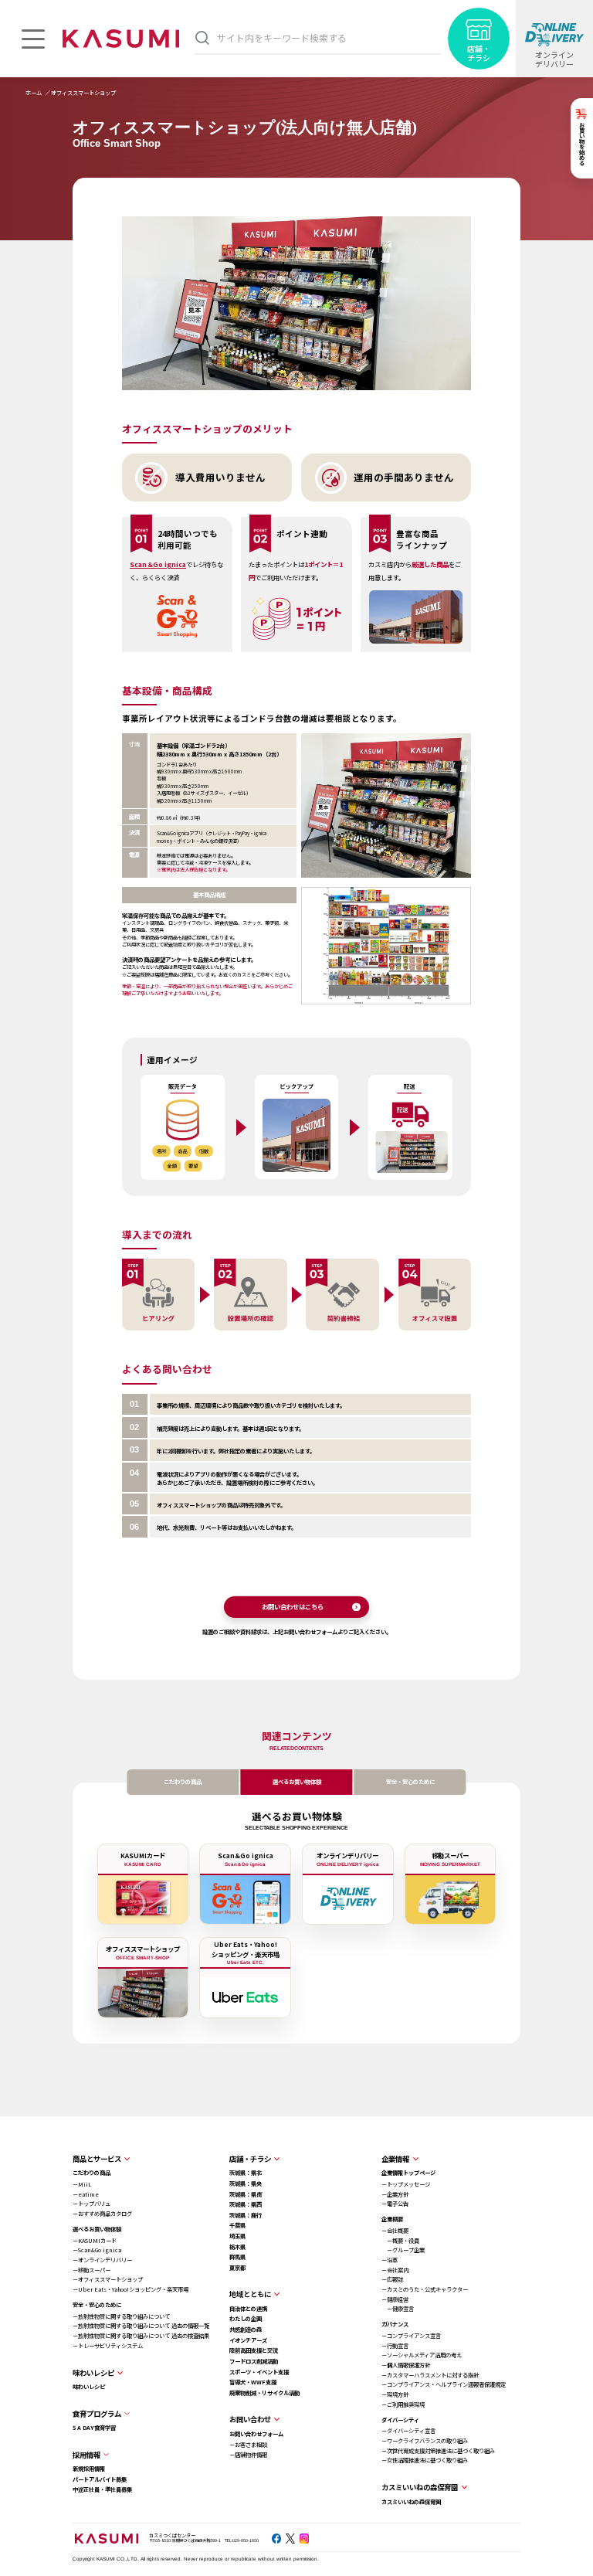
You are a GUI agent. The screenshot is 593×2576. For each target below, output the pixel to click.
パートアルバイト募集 (100, 2479)
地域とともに (250, 2294)
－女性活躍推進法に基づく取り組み (425, 2460)
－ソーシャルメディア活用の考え (422, 2355)
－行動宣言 (395, 2345)
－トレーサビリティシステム (108, 2345)
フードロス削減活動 (254, 2361)
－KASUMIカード (95, 2240)
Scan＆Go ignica (158, 564)
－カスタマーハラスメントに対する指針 (430, 2375)
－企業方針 (395, 2194)
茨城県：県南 (246, 2194)
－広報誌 (392, 2279)
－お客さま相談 (248, 2444)
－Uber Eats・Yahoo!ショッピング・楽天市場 (130, 2289)
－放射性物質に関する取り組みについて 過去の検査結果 (141, 2335)
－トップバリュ (91, 2203)
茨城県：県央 (246, 2183)
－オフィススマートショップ (108, 2279)
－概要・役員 (400, 2240)
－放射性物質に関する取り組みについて (121, 2316)
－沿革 (390, 2260)
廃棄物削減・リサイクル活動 (264, 2392)
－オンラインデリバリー (102, 2260)
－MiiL (82, 2184)
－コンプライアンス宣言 (411, 2335)
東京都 (237, 2267)
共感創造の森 (246, 2329)
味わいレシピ (89, 2386)
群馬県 (237, 2257)
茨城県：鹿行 (246, 2215)
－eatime (86, 2194)
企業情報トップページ (408, 2172)
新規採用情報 (89, 2468)
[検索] (202, 37)
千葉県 (237, 2225)
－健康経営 (395, 2299)
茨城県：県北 (246, 2172)
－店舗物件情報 (248, 2454)
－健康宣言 (398, 2308)
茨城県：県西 (246, 2204)
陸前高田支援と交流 (254, 2350)
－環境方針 (395, 2394)
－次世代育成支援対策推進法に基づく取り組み (438, 2450)
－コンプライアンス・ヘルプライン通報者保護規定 (444, 2384)
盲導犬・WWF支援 (253, 2382)
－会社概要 (395, 2230)
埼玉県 (237, 2236)
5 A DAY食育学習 (94, 2427)
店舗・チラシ (250, 2159)
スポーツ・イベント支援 (259, 2372)
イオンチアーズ (248, 2340)
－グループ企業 (403, 2250)
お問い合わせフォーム (256, 2433)
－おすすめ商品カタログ (102, 2213)
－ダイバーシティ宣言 (408, 2430)
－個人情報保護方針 (406, 2365)
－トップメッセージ (406, 2184)
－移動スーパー (91, 2270)
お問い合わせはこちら (293, 1606)
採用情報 (86, 2455)
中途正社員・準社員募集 (102, 2489)
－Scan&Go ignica (97, 2250)
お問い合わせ (250, 2419)
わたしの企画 (246, 2318)
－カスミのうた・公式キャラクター (425, 2289)
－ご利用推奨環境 (403, 2404)
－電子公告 (395, 2203)
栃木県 (237, 2246)
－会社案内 (395, 2270)
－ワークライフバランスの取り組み (425, 2440)
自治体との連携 (248, 2308)
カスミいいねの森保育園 (411, 2501)
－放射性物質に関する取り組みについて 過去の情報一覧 (141, 2325)
